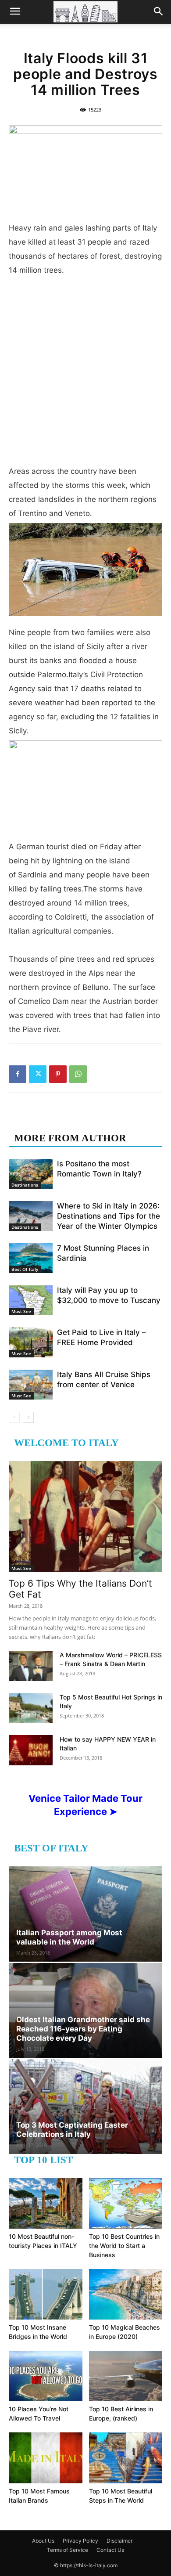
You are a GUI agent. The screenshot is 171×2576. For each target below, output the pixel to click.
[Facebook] (18, 1074)
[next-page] (28, 1417)
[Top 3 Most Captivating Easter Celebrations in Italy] (85, 2107)
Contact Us (110, 2550)
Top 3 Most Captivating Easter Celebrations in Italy (72, 2130)
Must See (21, 1311)
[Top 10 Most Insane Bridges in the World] (46, 2294)
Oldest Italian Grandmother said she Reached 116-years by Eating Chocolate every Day (83, 2029)
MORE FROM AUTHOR (70, 1138)
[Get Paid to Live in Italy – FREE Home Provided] (31, 1343)
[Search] (159, 12)
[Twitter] (38, 1074)
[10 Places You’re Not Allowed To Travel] (46, 2376)
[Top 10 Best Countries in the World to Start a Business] (126, 2203)
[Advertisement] (85, 374)
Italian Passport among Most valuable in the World (69, 1937)
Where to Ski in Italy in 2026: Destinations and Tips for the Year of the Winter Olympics (109, 1216)
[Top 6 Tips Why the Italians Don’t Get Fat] (85, 1517)
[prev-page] (14, 1417)
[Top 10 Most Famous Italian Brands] (46, 2458)
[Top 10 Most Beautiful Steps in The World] (126, 2458)
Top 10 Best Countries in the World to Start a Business (124, 2246)
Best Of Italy (25, 1269)
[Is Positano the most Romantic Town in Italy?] (31, 1174)
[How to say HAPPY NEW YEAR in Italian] (31, 1750)
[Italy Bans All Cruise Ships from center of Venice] (31, 1385)
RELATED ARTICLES (65, 1120)
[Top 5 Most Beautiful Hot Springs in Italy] (31, 1708)
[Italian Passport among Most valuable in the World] (85, 1914)
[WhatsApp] (78, 1074)
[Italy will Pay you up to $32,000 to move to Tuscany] (31, 1301)
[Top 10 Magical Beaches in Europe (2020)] (126, 2294)
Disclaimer (119, 2541)
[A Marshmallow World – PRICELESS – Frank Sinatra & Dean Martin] (31, 1666)
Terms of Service (68, 2550)
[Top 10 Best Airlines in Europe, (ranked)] (126, 2376)
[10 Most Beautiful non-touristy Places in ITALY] (46, 2203)
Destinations (25, 1185)
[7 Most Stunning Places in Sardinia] (31, 1258)
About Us (43, 2541)
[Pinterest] (58, 1074)
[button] (15, 12)
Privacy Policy (80, 2541)
